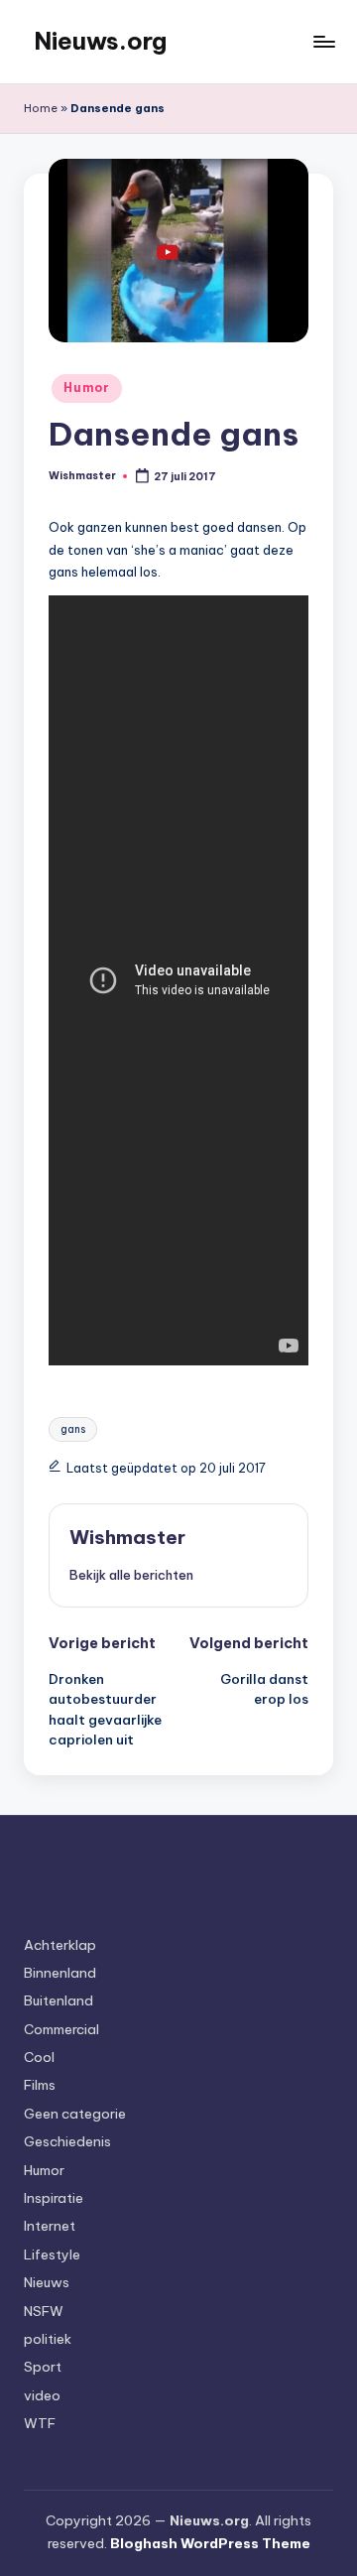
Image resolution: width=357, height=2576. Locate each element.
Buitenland (59, 2000)
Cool (39, 2057)
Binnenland (60, 1973)
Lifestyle (52, 2254)
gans (73, 1429)
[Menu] (323, 41)
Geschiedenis (67, 2141)
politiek (48, 2339)
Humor (87, 387)
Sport (43, 2367)
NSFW (44, 2311)
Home (41, 108)
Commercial (61, 2029)
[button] (131, 1575)
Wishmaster (127, 1537)
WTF (40, 2423)
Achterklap (60, 1945)
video (42, 2395)
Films (40, 2085)
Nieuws (47, 2282)
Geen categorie (75, 2114)
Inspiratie (54, 2198)
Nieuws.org (100, 41)
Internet (50, 2226)
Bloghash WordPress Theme (210, 2543)
